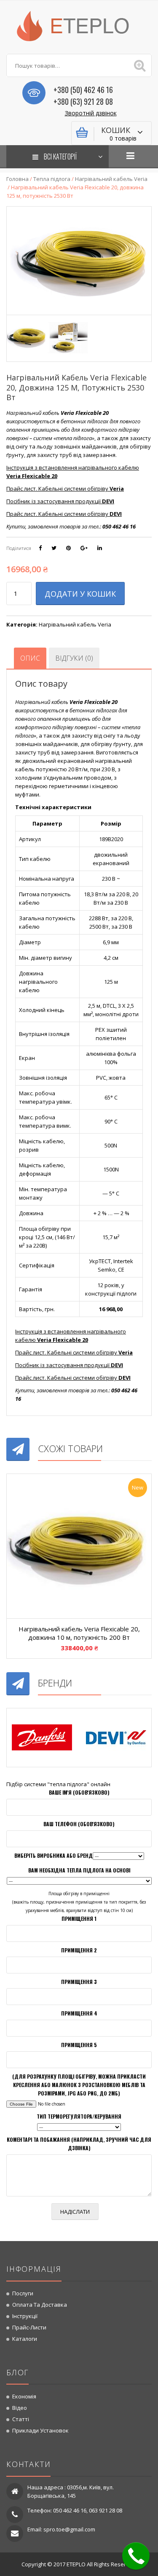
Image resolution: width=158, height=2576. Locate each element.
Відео (20, 2408)
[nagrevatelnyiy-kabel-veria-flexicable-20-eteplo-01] (27, 337)
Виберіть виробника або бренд (54, 1855)
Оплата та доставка (40, 2305)
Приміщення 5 (79, 2045)
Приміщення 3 (79, 1982)
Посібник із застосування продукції (60, 501)
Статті (21, 2419)
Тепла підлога (52, 179)
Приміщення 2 (79, 1950)
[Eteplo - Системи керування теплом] (79, 25)
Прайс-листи (29, 2327)
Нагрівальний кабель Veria (111, 179)
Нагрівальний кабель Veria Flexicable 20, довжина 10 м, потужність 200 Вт (79, 1633)
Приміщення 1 (79, 1919)
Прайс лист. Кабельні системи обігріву (65, 489)
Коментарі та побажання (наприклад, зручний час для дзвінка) (79, 2144)
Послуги (23, 2293)
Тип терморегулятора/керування (79, 2116)
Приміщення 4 (79, 2013)
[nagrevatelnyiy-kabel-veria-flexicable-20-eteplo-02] (68, 337)
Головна (17, 179)
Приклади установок (40, 2430)
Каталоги (25, 2339)
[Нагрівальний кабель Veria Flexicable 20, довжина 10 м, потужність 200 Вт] (79, 1546)
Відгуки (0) (74, 658)
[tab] (30, 658)
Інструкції (25, 2316)
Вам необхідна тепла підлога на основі (79, 1870)
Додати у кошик (80, 594)
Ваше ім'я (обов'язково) (79, 1792)
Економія (24, 2396)
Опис (30, 658)
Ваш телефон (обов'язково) (79, 1824)
